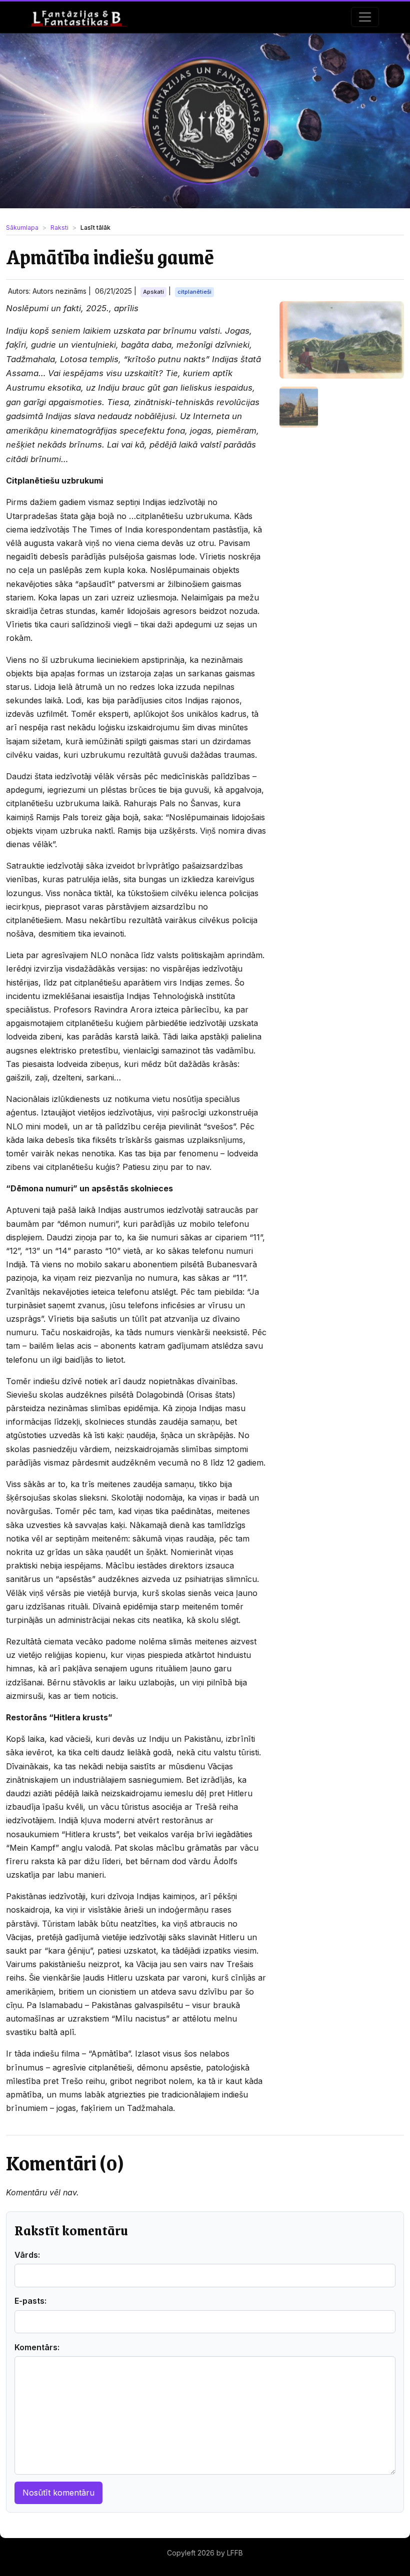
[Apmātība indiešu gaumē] (342, 340)
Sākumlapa (22, 228)
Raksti (59, 228)
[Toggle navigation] (365, 17)
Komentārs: (37, 2347)
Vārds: (27, 2255)
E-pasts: (30, 2301)
